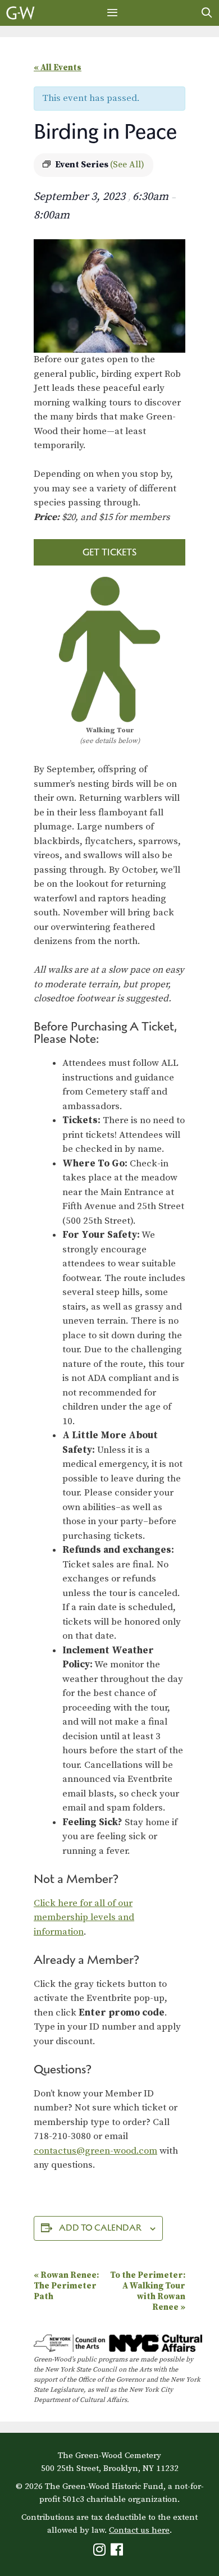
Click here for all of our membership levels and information (84, 1918)
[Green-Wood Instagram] (101, 2552)
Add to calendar (100, 2228)
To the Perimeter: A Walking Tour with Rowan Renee (148, 2291)
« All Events (58, 68)
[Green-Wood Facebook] (118, 2552)
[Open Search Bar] (207, 13)
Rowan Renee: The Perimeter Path (66, 2286)
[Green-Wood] (20, 13)
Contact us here (139, 2530)
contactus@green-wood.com (95, 2151)
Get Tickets (109, 552)
